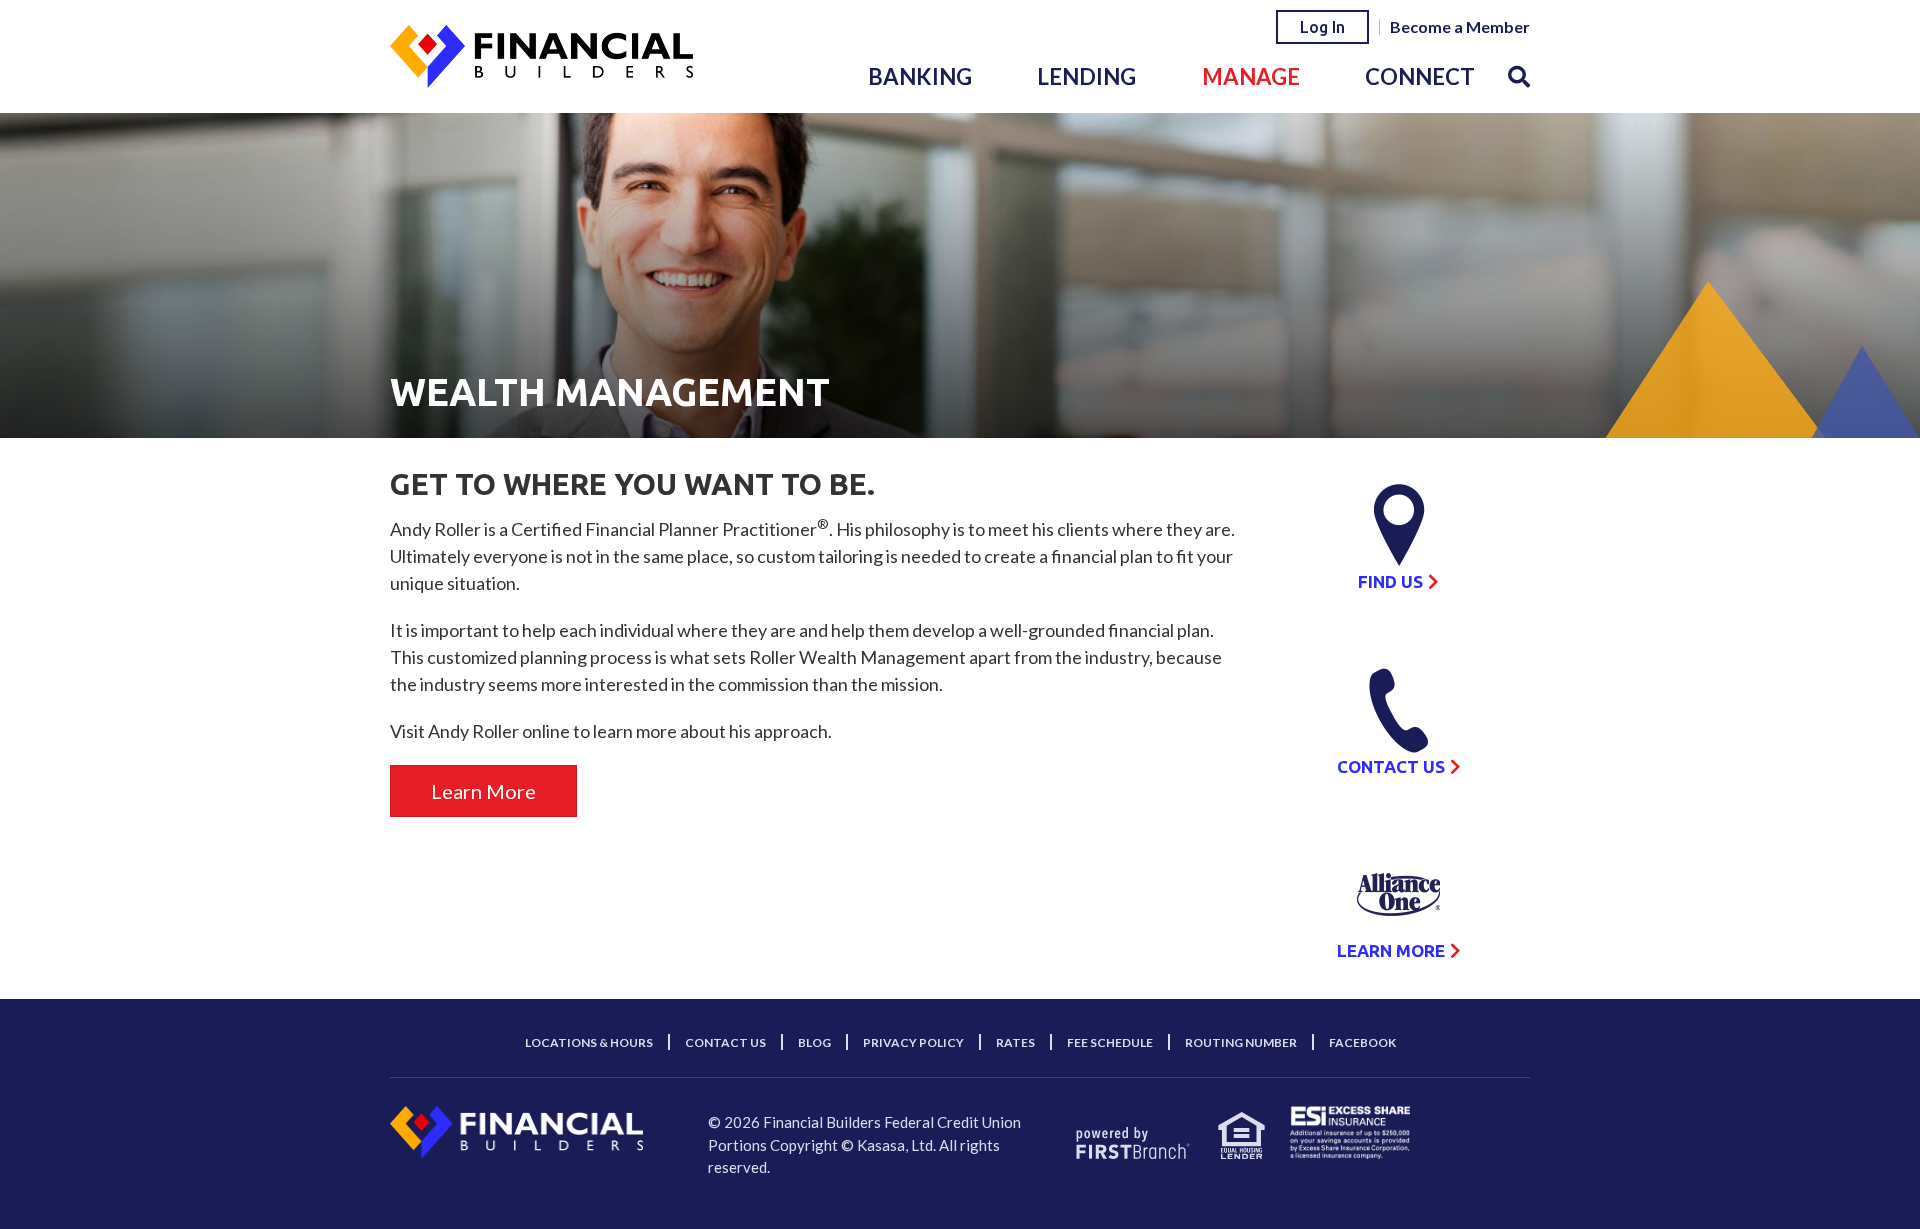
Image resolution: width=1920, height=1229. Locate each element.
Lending (1086, 76)
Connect (1420, 76)
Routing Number (1241, 1042)
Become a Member (1460, 26)
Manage (1251, 76)
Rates (1015, 1042)
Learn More (483, 791)
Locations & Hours (589, 1042)
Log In (1322, 27)
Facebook (1362, 1042)
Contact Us (1391, 766)
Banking (920, 76)
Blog (814, 1042)
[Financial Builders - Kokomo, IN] (541, 54)
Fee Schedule (1110, 1042)
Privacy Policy (913, 1042)
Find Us (1390, 581)
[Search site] (1519, 76)
